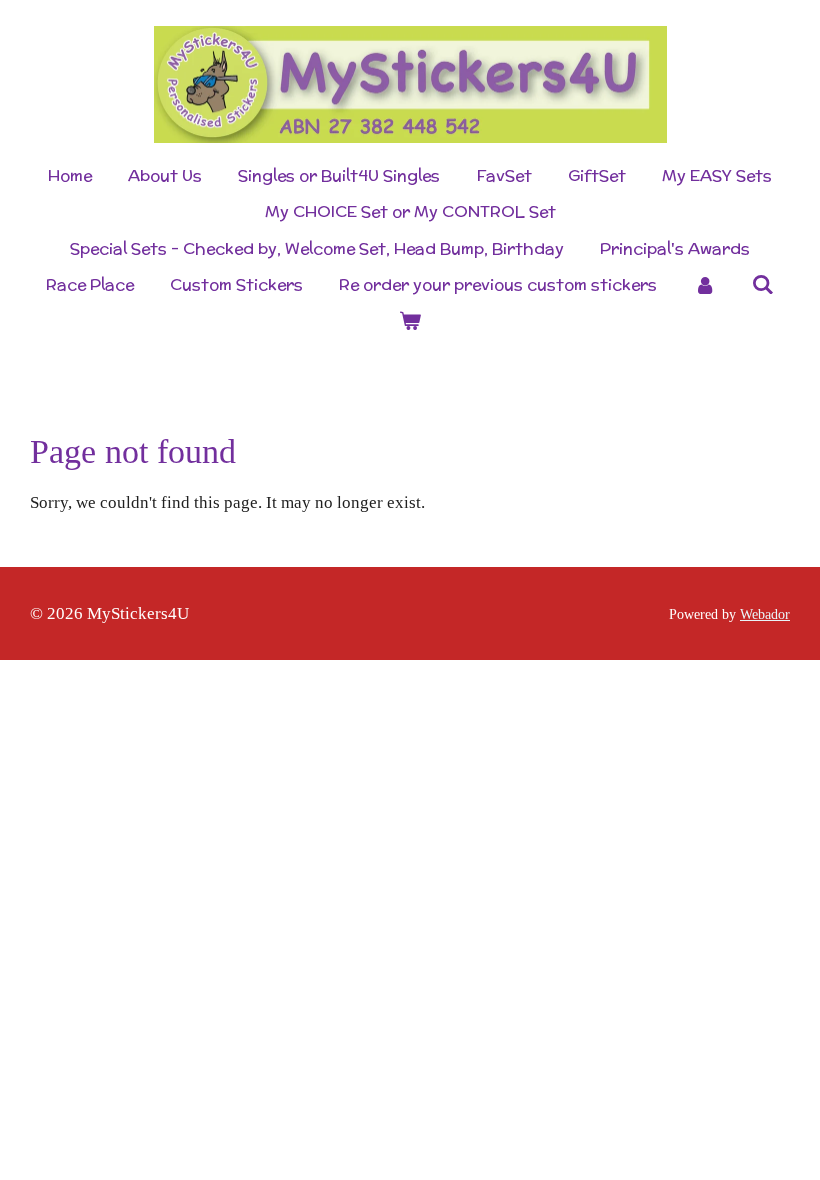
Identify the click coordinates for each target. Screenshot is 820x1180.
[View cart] (410, 321)
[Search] (763, 284)
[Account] (704, 285)
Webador (765, 614)
